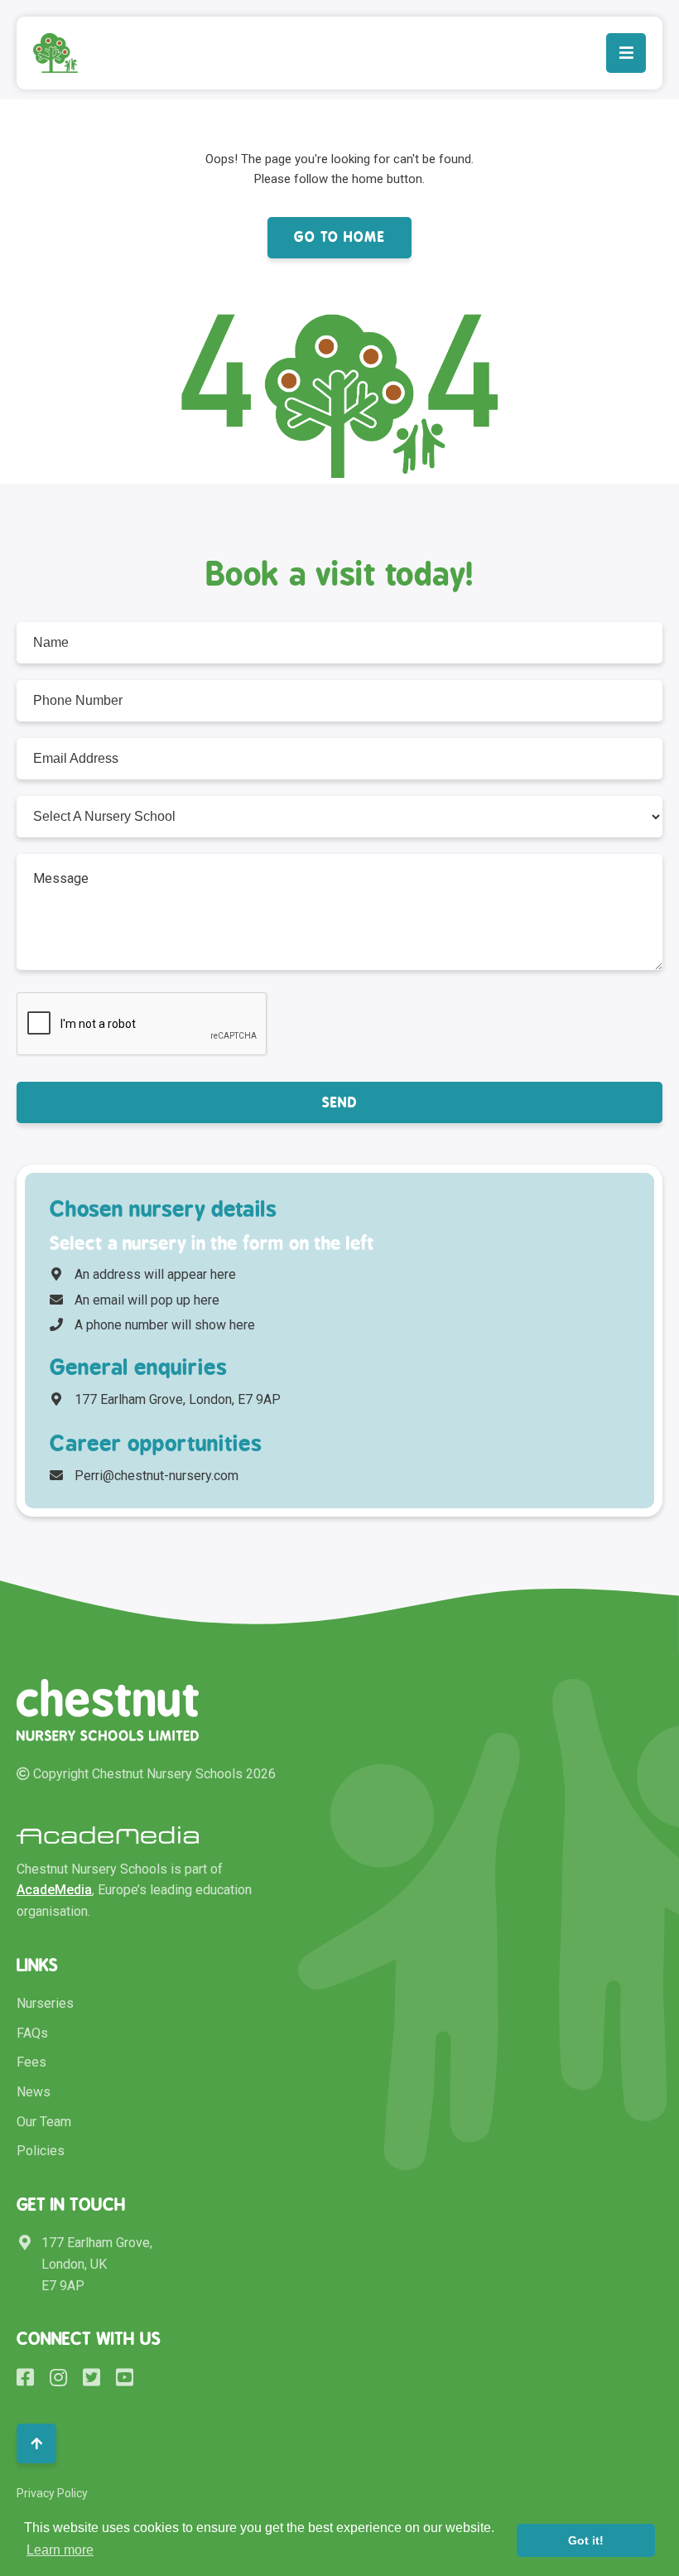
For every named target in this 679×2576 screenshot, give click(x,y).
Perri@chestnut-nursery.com (157, 1476)
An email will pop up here (147, 1300)
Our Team (44, 2122)
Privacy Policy (52, 2493)
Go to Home (339, 237)
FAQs (32, 2033)
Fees (31, 2062)
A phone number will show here (165, 1325)
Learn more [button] (60, 2550)
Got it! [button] (586, 2540)
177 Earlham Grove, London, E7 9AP (178, 1399)
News (34, 2092)
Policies (41, 2151)
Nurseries (45, 2003)
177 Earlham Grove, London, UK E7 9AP (97, 2264)
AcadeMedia (54, 1890)
